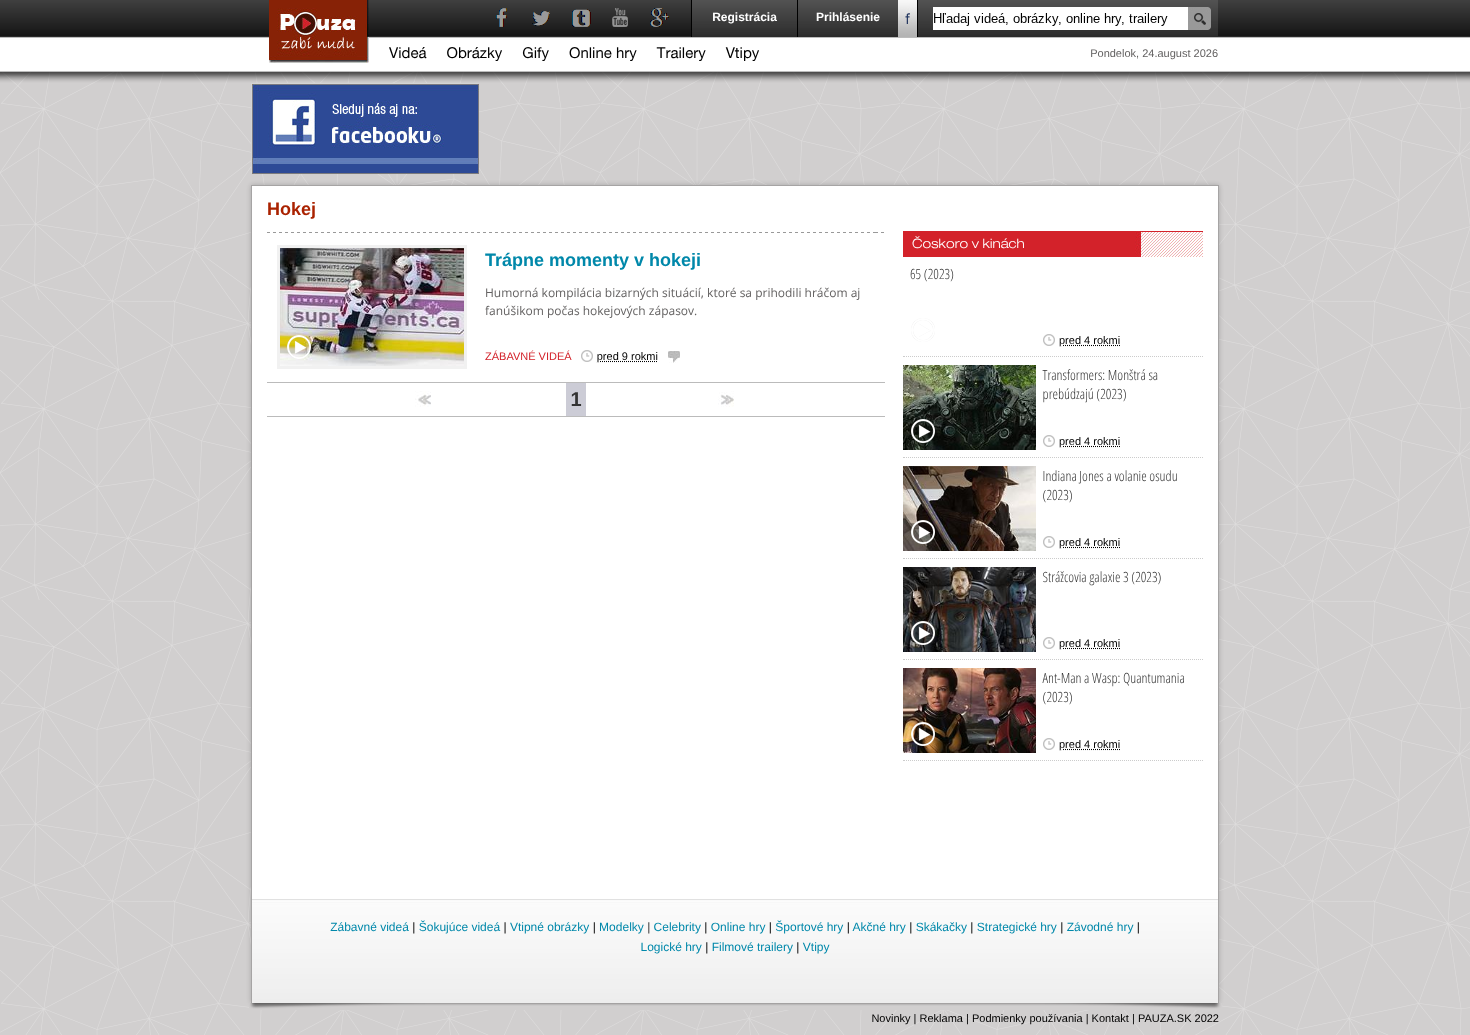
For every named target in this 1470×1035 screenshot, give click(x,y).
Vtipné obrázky (549, 927)
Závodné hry (1100, 927)
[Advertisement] (736, 841)
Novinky (890, 1019)
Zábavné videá (528, 357)
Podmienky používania (1027, 1019)
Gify (535, 55)
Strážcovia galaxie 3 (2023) (1102, 577)
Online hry (603, 55)
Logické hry (670, 947)
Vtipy (743, 55)
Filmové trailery (752, 947)
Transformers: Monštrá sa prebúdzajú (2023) (1101, 385)
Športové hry (809, 927)
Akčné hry (878, 927)
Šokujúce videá (459, 927)
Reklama (941, 1019)
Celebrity (677, 927)
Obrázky (475, 55)
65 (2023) (932, 274)
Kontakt (1110, 1019)
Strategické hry (1017, 927)
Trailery (681, 55)
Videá (408, 55)
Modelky (621, 927)
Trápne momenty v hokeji (593, 260)
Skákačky (941, 927)
